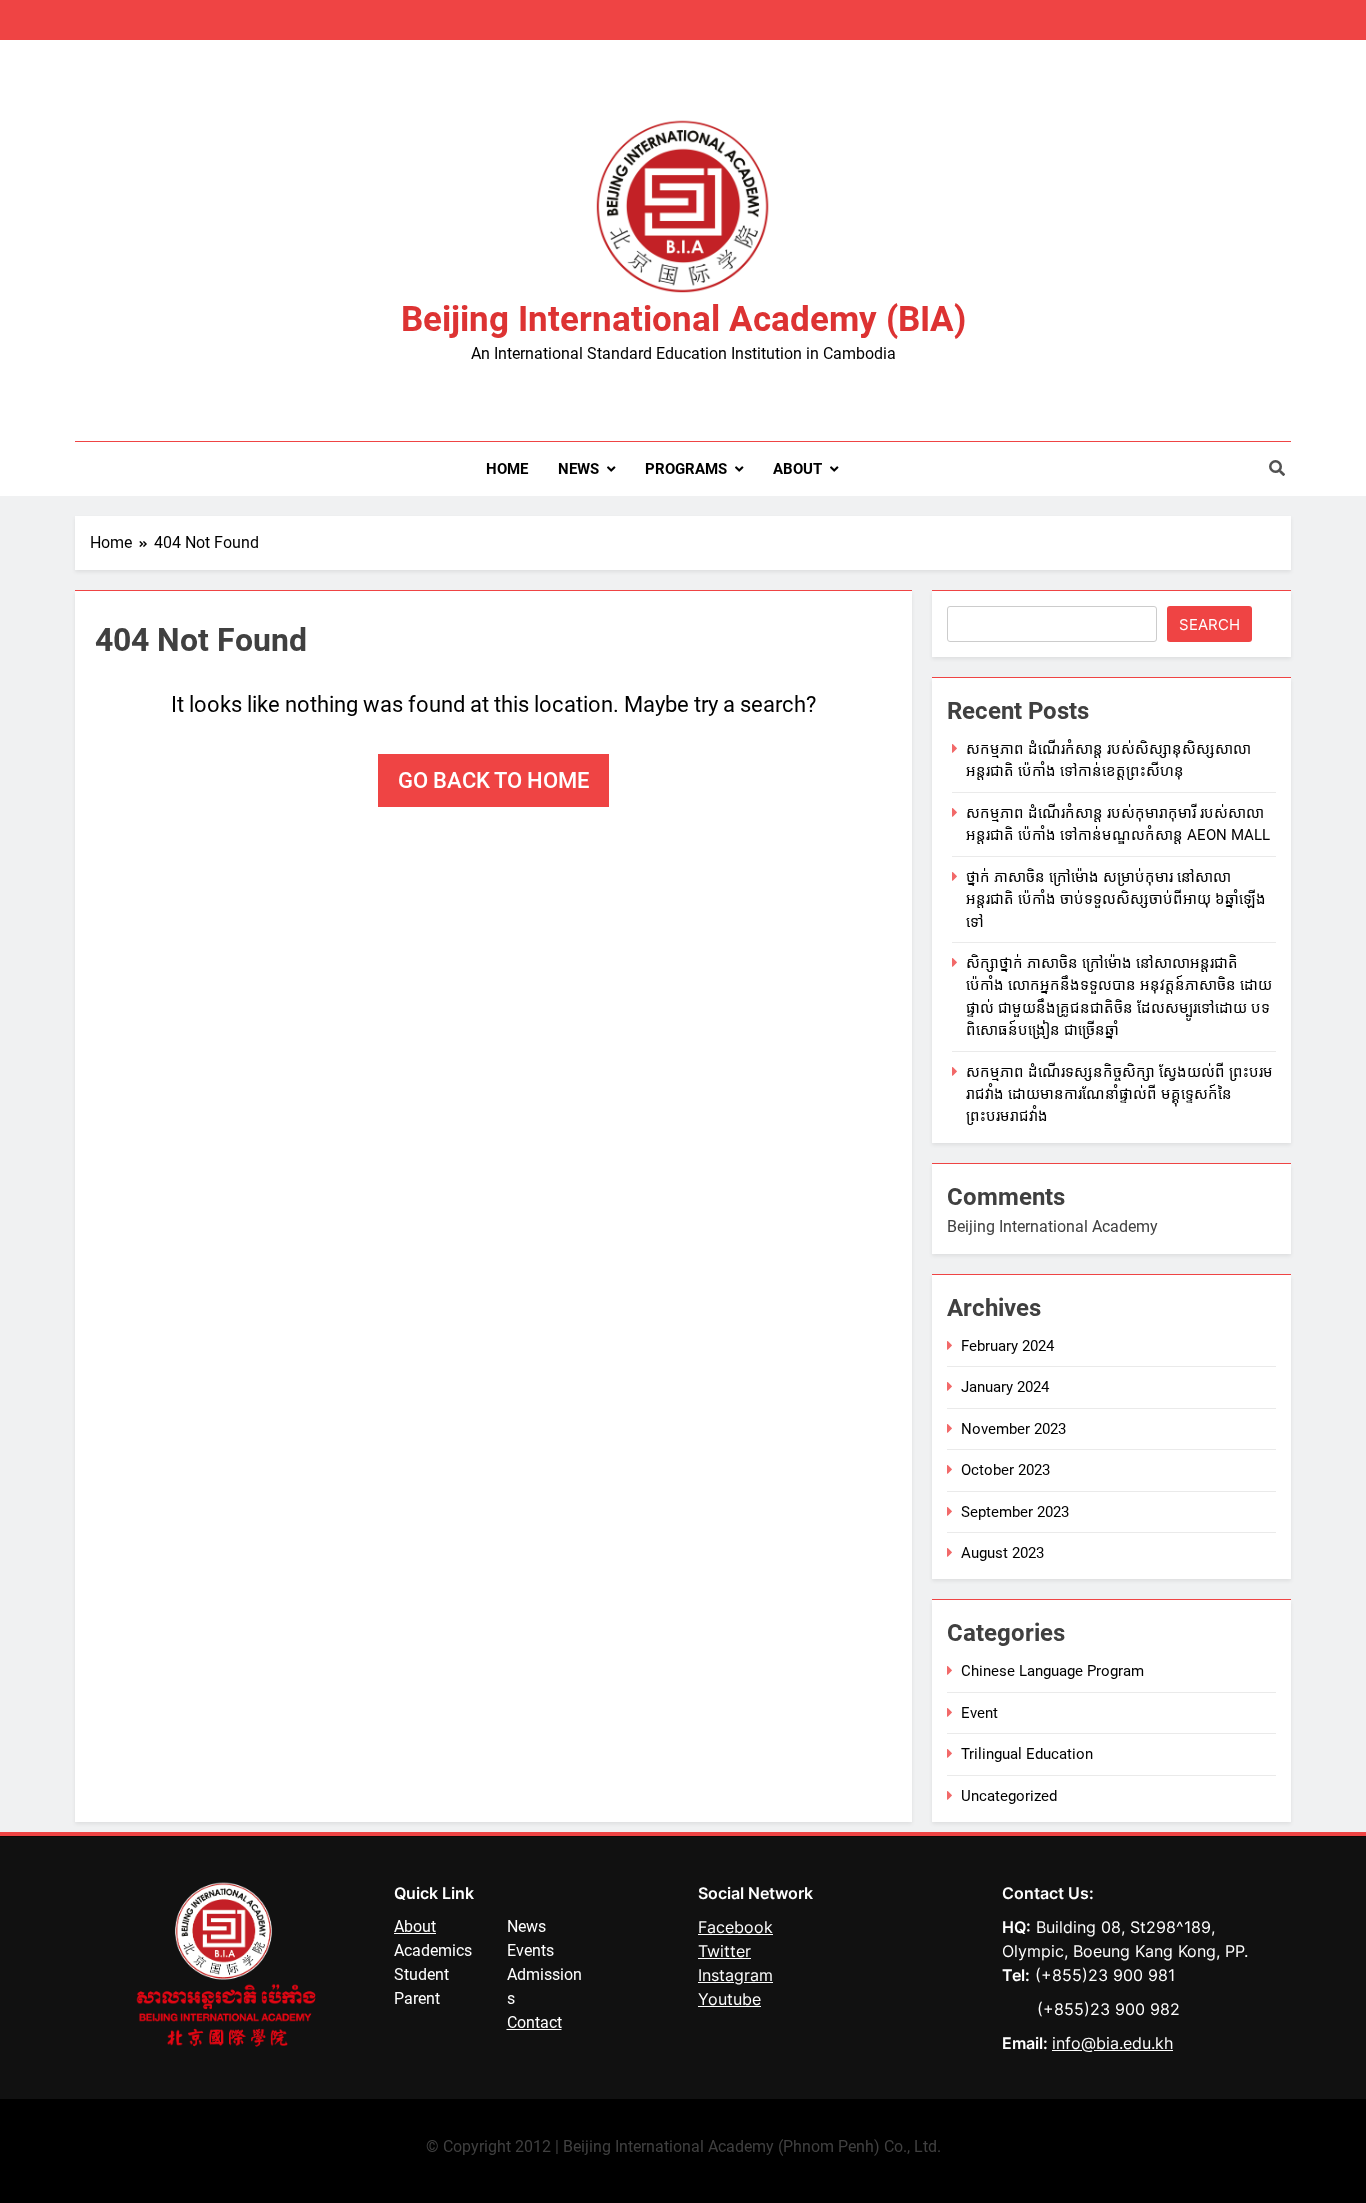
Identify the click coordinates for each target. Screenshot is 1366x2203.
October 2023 (1005, 1470)
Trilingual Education (1027, 1754)
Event (979, 1713)
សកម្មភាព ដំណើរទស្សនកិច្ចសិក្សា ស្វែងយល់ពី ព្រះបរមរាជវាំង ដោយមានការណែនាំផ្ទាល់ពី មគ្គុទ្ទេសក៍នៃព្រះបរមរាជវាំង (1119, 1094)
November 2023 (1013, 1429)
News (578, 469)
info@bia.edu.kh (1112, 2043)
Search (1209, 624)
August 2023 (1002, 1553)
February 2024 (1007, 1346)
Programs (686, 469)
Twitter (724, 1951)
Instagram (735, 1975)
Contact (534, 2022)
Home (507, 469)
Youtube (729, 1999)
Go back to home (493, 780)
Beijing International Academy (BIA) (683, 319)
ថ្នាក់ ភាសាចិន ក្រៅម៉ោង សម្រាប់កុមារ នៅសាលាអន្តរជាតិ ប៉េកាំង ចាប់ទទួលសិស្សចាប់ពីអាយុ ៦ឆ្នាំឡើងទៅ (1116, 899)
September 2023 (1015, 1512)
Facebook (735, 1927)
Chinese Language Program (1052, 1671)
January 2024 (1005, 1387)
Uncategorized (1009, 1796)
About (797, 469)
